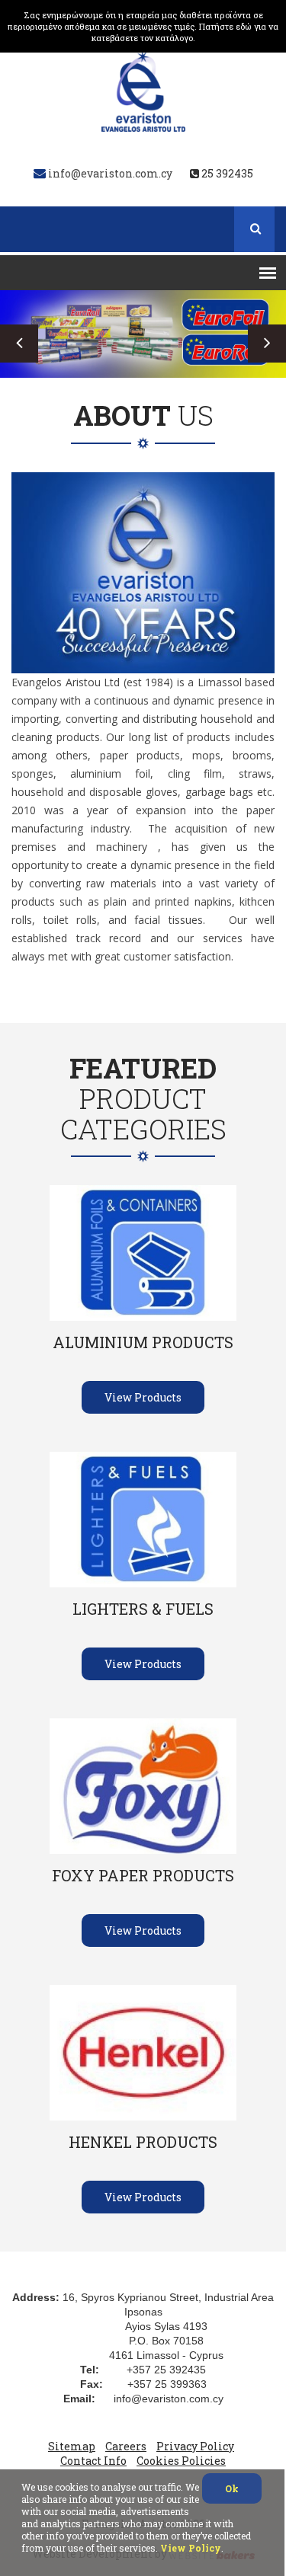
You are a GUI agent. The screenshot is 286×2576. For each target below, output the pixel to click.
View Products (143, 1397)
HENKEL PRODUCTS (143, 2142)
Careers (126, 2446)
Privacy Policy (195, 2446)
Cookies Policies (181, 2461)
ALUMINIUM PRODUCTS (143, 1342)
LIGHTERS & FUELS (143, 1609)
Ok (232, 2488)
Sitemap (72, 2446)
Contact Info (93, 2461)
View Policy (191, 2548)
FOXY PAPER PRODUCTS (143, 1875)
